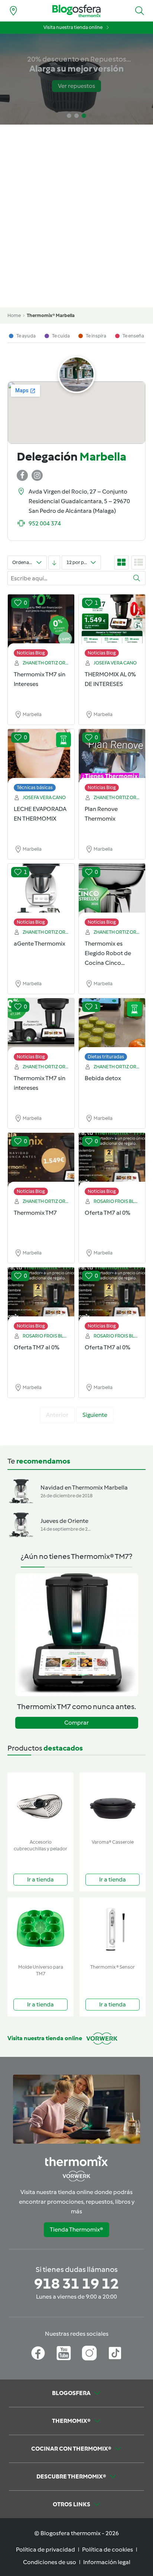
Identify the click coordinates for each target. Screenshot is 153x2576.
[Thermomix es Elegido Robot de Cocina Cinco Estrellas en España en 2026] (112, 891)
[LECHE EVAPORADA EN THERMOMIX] (41, 756)
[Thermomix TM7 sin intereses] (41, 1026)
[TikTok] (115, 2353)
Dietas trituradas (106, 1057)
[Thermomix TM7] (41, 1160)
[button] (140, 11)
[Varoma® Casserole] (113, 1804)
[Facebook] (38, 2353)
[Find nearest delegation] (13, 11)
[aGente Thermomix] (41, 891)
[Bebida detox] (112, 1026)
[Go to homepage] (76, 11)
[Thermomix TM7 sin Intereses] (41, 622)
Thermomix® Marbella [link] (51, 315)
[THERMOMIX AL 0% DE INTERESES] (112, 622)
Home (14, 315)
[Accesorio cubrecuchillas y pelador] (40, 1804)
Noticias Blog (31, 653)
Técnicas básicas (35, 787)
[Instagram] (89, 2353)
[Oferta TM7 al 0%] (112, 1160)
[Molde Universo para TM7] (40, 1929)
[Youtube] (64, 2353)
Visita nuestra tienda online (73, 27)
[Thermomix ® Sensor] (113, 1929)
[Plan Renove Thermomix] (112, 756)
